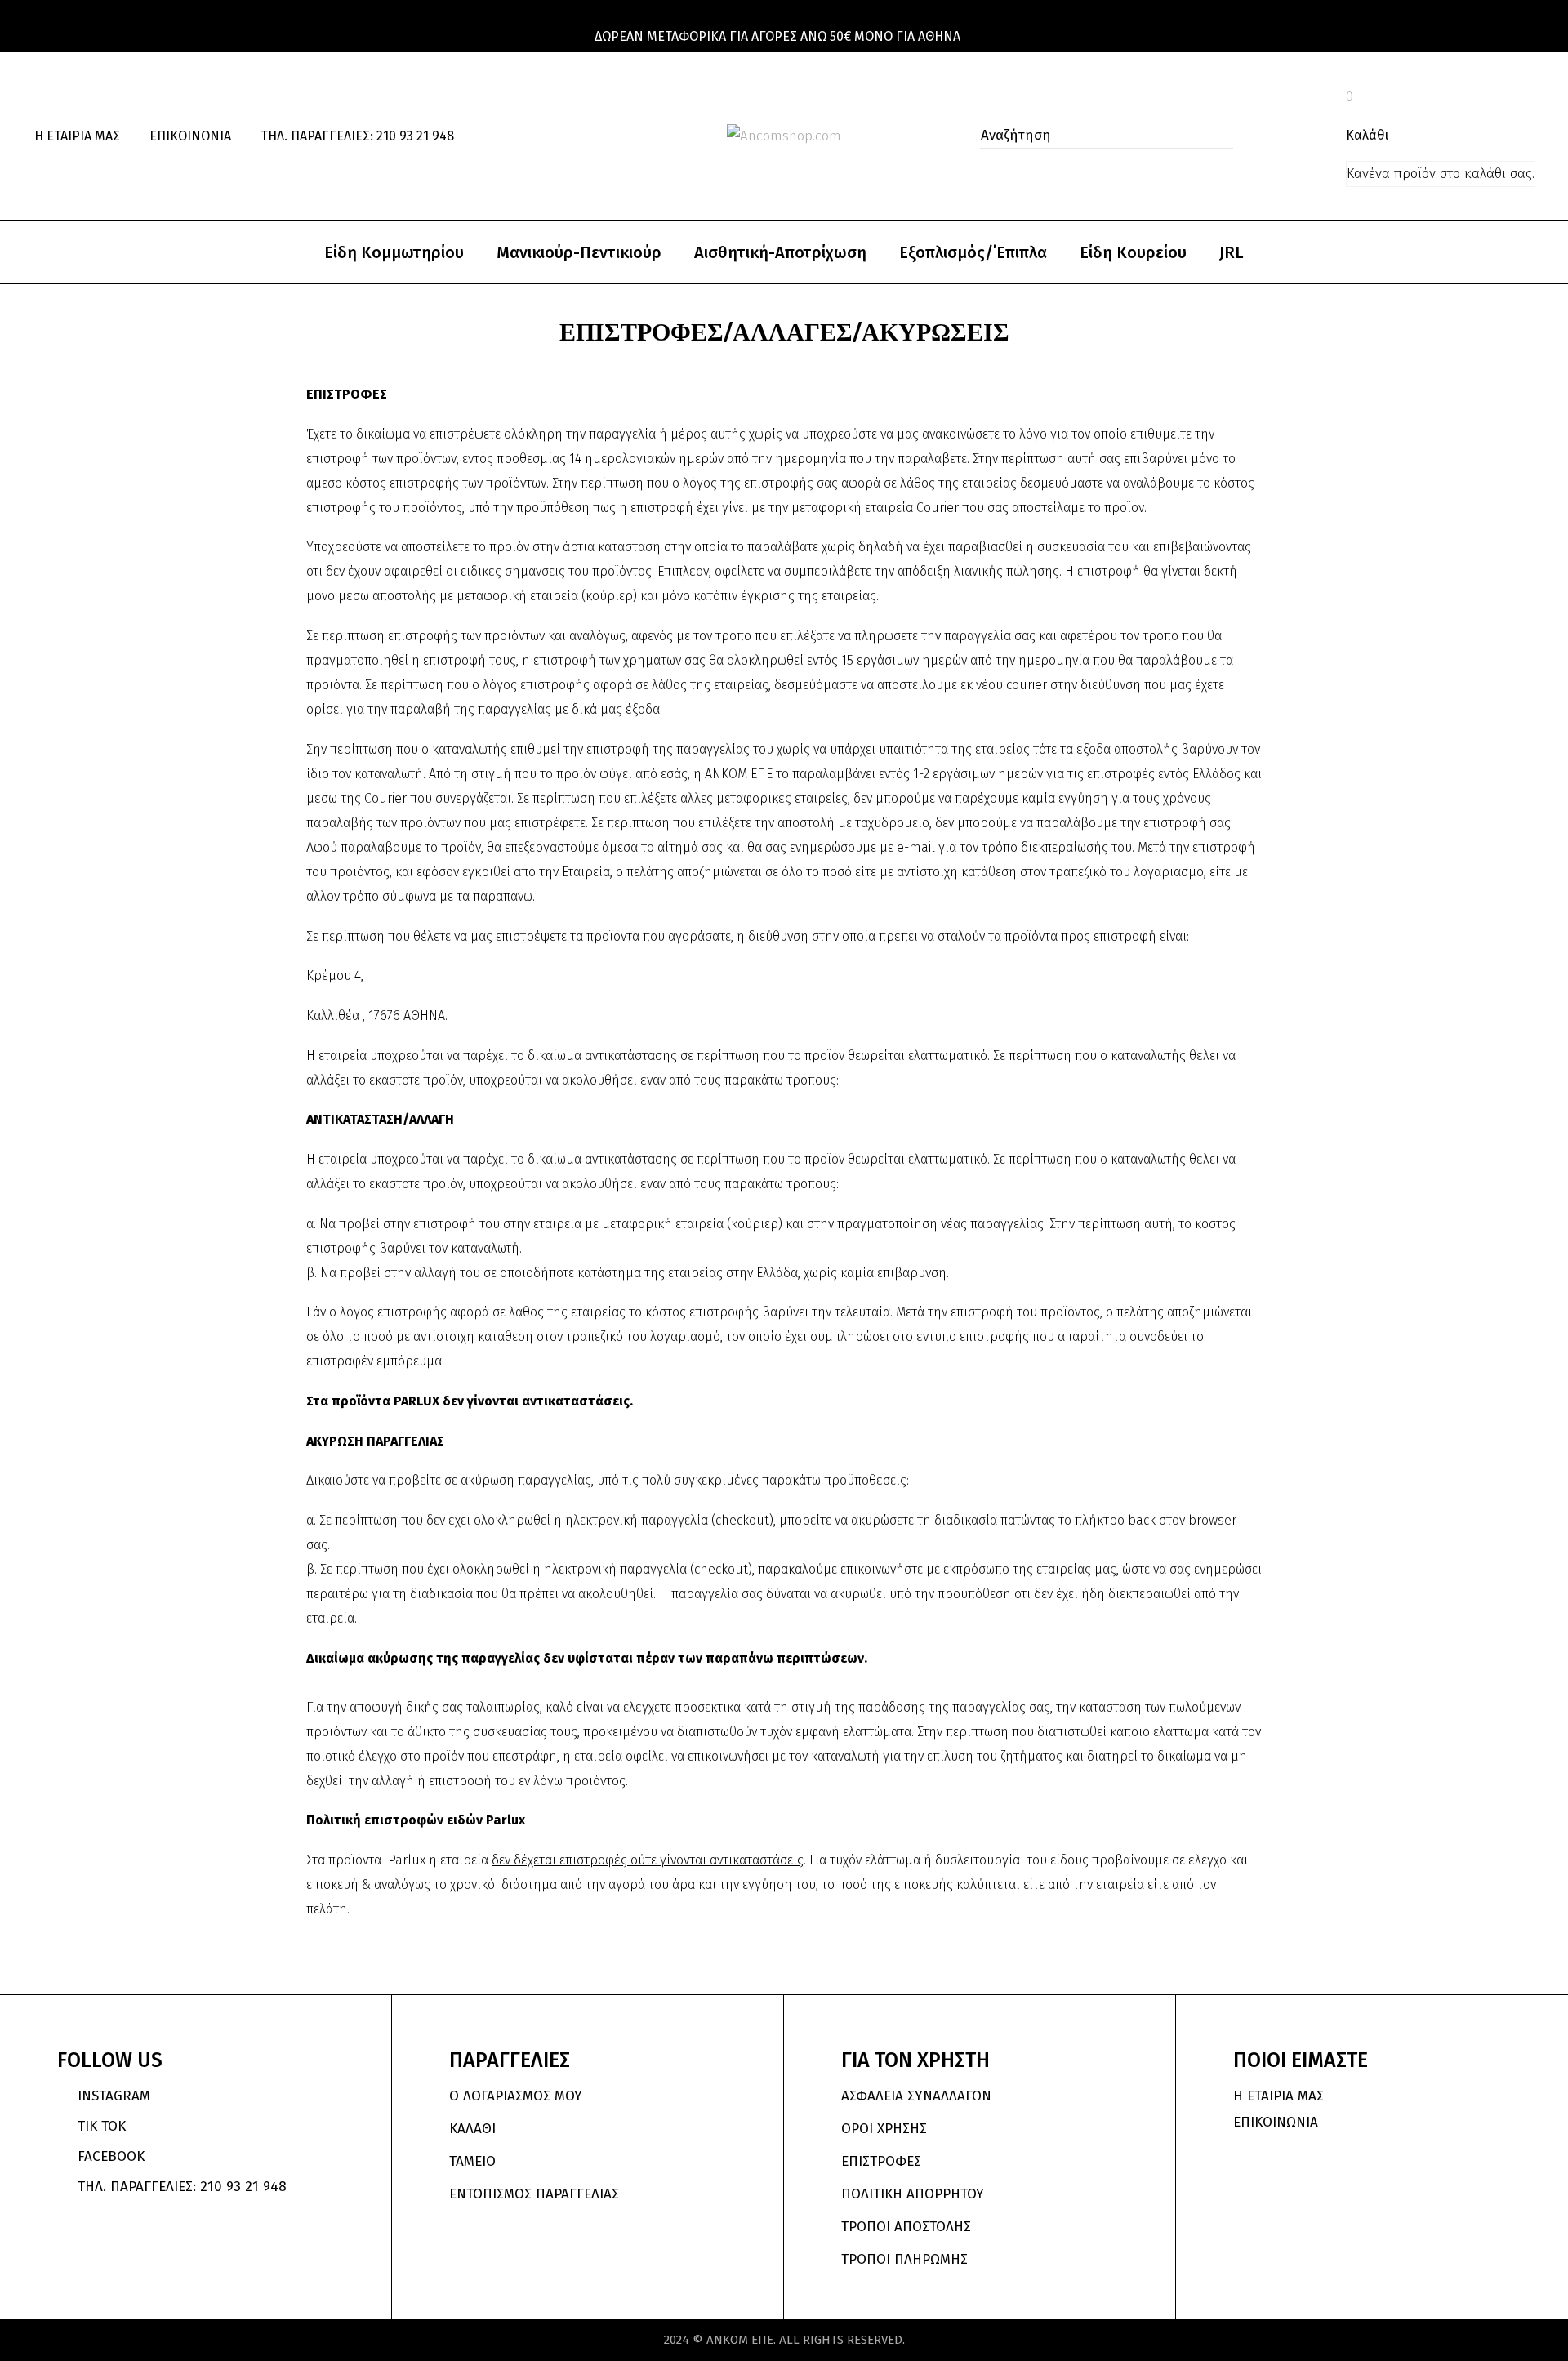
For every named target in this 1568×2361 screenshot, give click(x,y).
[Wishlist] (1320, 136)
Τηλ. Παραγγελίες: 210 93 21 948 (357, 136)
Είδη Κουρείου (1133, 252)
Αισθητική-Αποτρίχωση (780, 252)
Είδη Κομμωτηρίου (394, 252)
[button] (1216, 136)
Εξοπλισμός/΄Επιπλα (973, 252)
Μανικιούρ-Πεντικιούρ (579, 252)
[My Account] (1284, 136)
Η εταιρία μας (77, 136)
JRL (1232, 252)
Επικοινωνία (190, 136)
